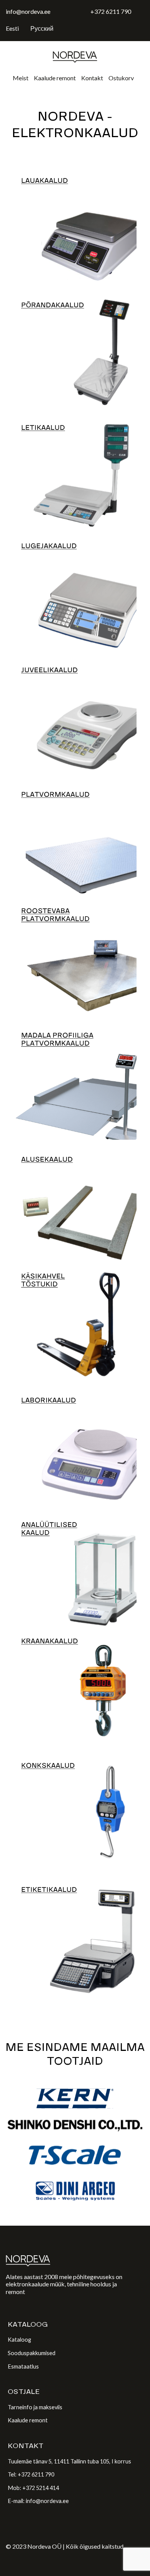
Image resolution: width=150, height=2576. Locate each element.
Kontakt (92, 78)
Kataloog (19, 2340)
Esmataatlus (23, 2366)
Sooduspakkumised (32, 2353)
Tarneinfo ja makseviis (35, 2407)
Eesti (12, 28)
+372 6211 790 (111, 11)
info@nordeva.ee (28, 11)
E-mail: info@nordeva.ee (38, 2501)
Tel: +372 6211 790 (31, 2474)
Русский (42, 28)
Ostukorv (121, 78)
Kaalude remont (55, 78)
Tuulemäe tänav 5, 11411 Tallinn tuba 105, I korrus (69, 2461)
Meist (21, 78)
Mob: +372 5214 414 (33, 2488)
